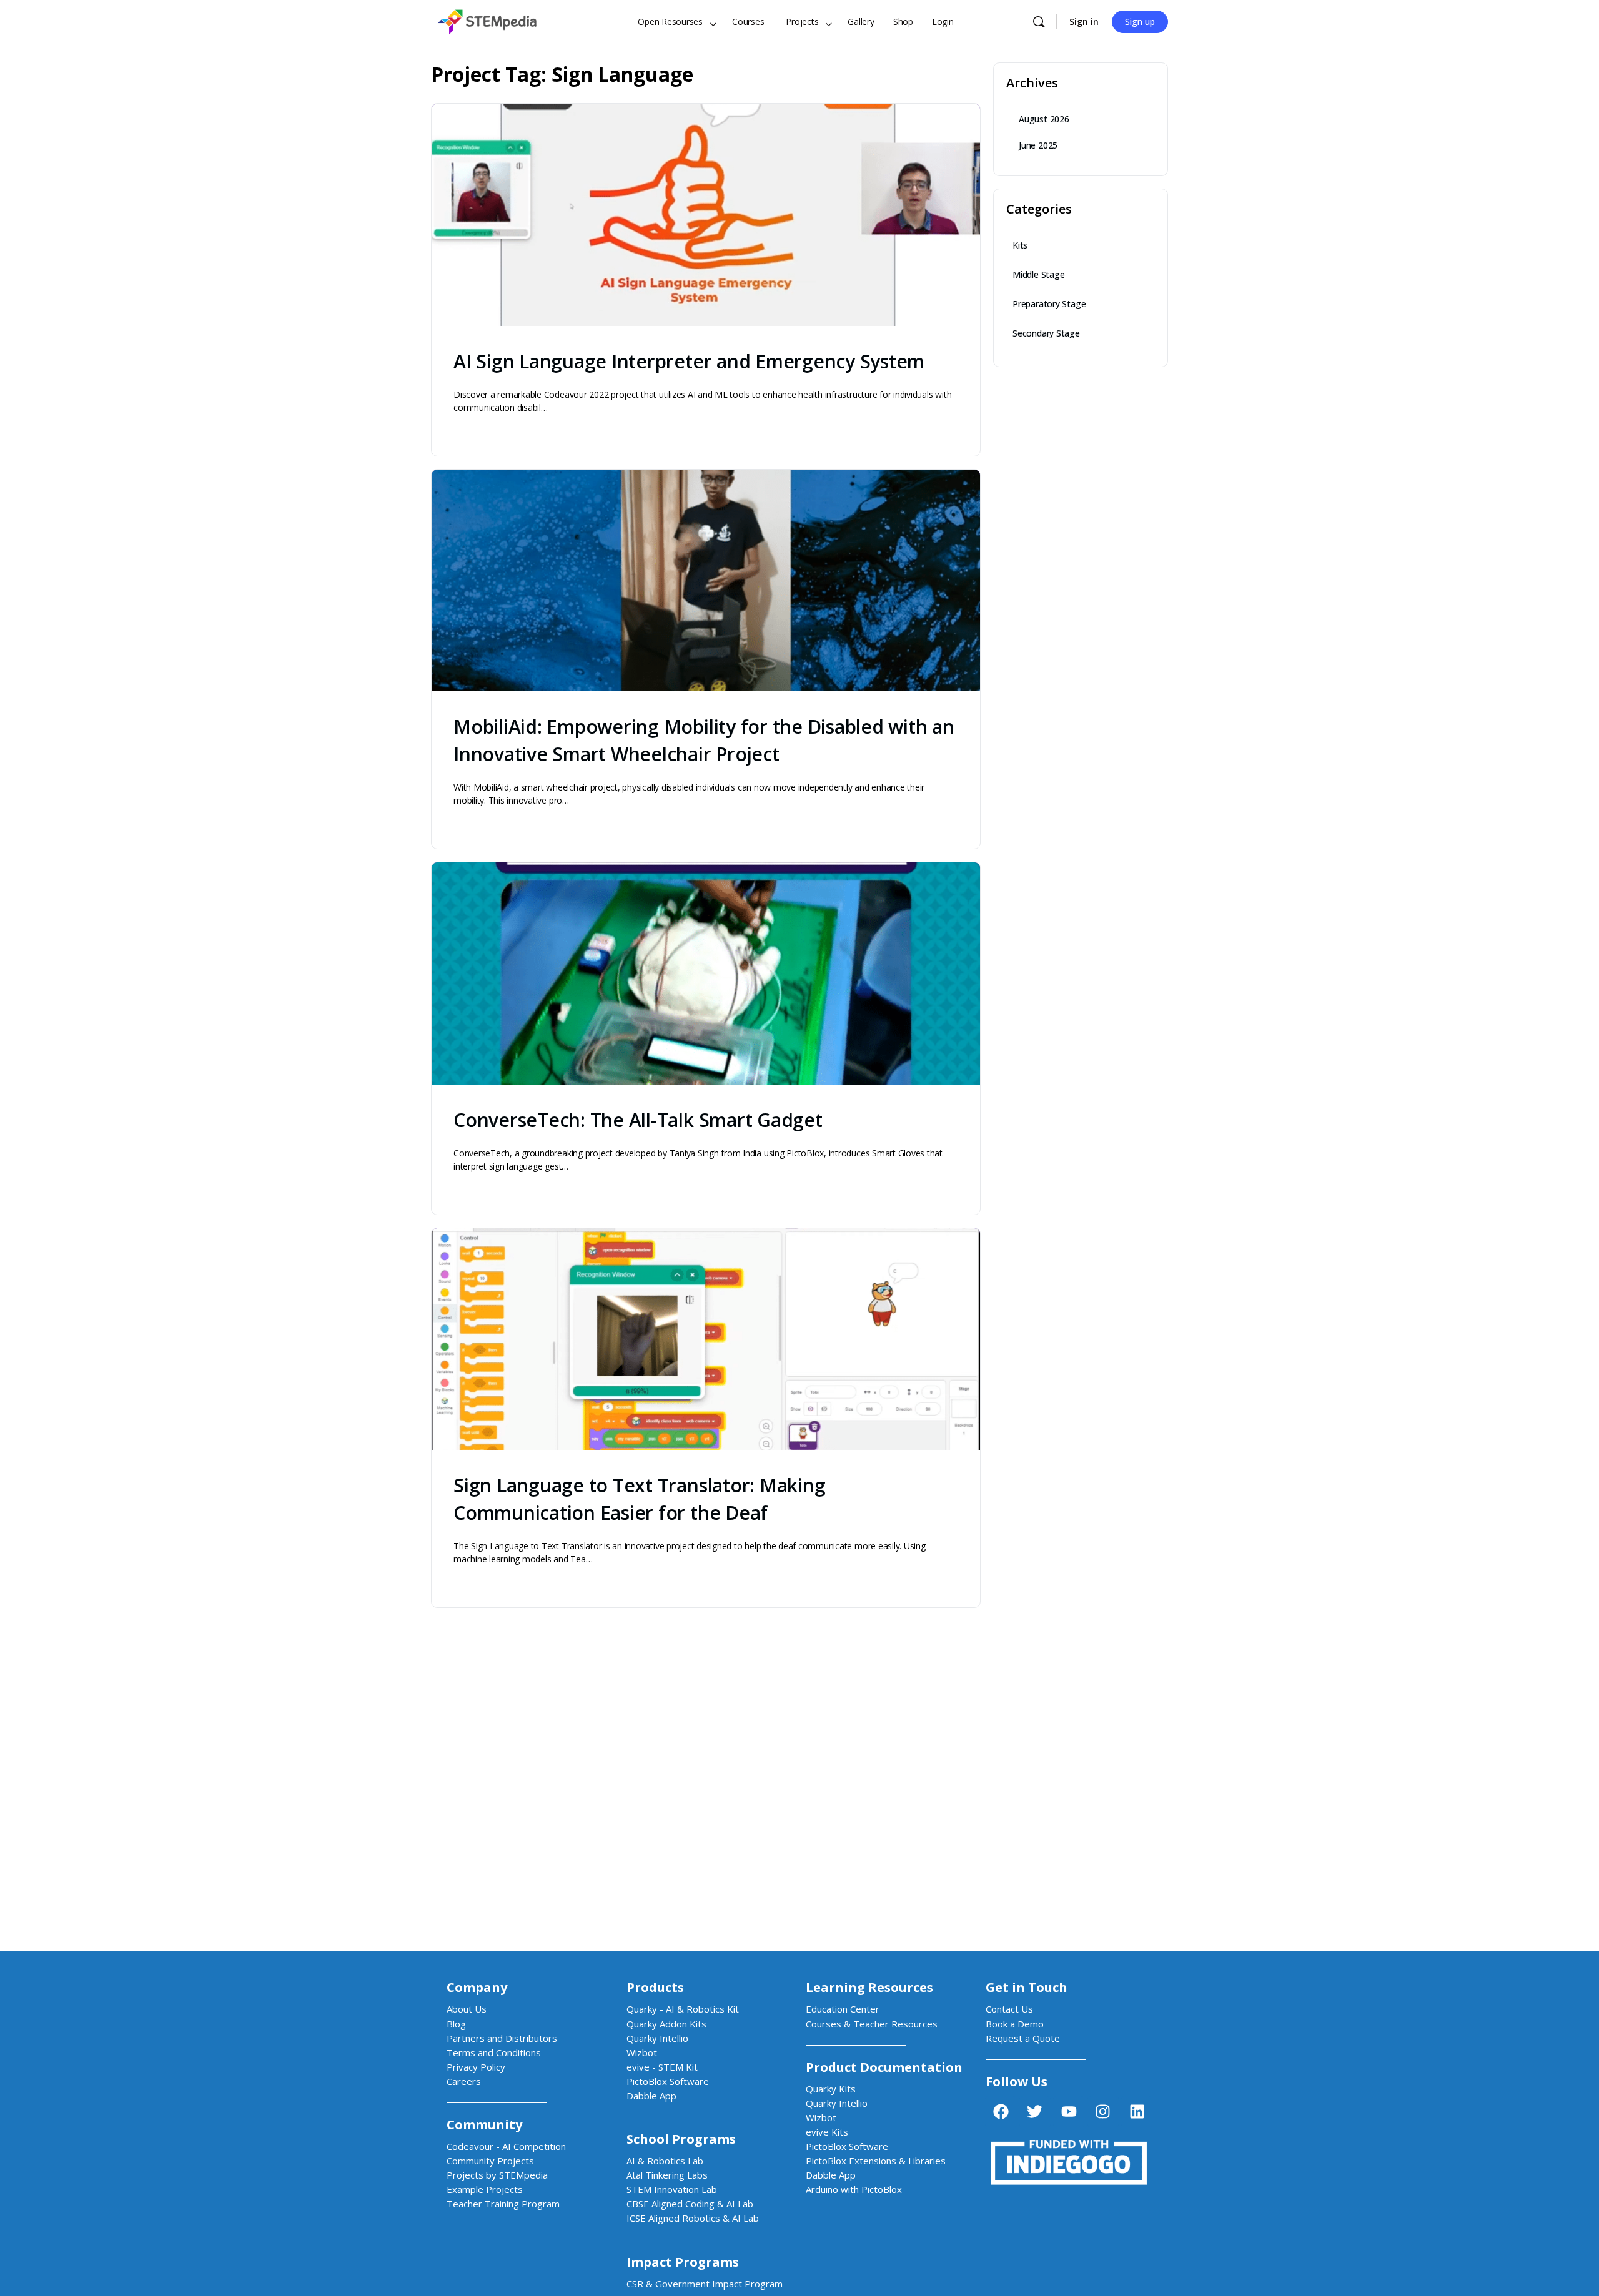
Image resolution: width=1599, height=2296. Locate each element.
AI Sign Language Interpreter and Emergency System (689, 361)
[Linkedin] (1137, 2112)
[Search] (1039, 22)
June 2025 (1038, 145)
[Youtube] (1069, 2112)
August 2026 (1044, 119)
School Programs (681, 2139)
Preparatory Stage (1049, 304)
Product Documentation (884, 2067)
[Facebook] (1001, 2112)
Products (655, 1987)
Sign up (1140, 22)
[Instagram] (1103, 2112)
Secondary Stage (1046, 333)
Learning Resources (869, 1987)
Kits (1020, 245)
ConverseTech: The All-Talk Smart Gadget (638, 1120)
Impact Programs (683, 2262)
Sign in (1084, 22)
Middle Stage (1038, 274)
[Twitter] (1035, 2112)
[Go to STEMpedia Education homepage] (487, 20)
